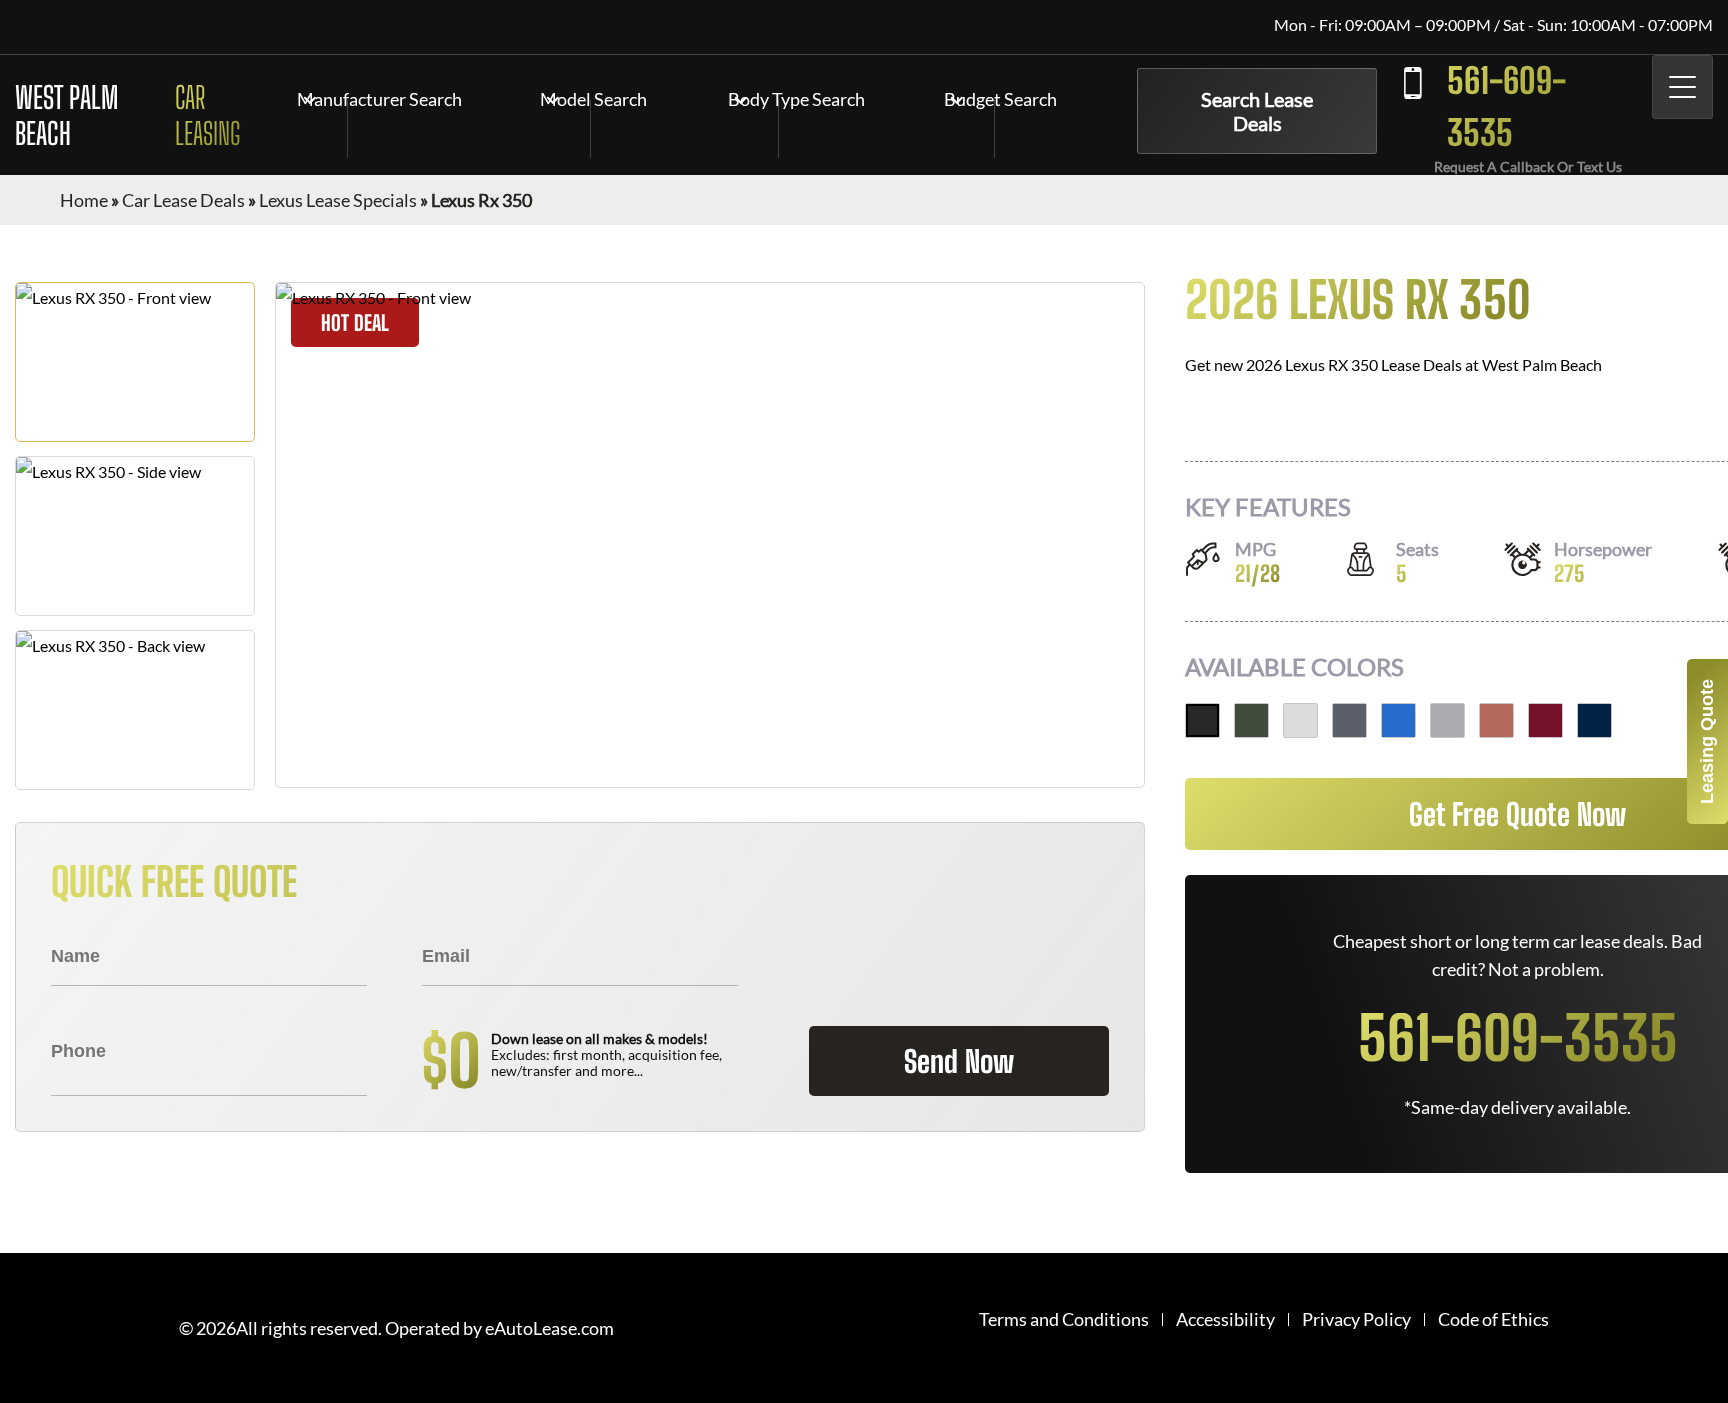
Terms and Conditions (1064, 1319)
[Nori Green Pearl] (1251, 720)
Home (84, 200)
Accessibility (1225, 1319)
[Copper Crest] (1496, 720)
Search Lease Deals (1257, 111)
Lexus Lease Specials (338, 200)
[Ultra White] (1300, 720)
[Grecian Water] (1398, 720)
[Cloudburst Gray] (1349, 720)
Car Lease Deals (183, 200)
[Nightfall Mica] (1594, 720)
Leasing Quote (1707, 741)
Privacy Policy (1356, 1319)
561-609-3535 (1506, 106)
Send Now (959, 1061)
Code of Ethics (1493, 1319)
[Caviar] (1202, 720)
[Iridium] (1447, 720)
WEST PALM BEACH (127, 115)
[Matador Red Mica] (1545, 720)
